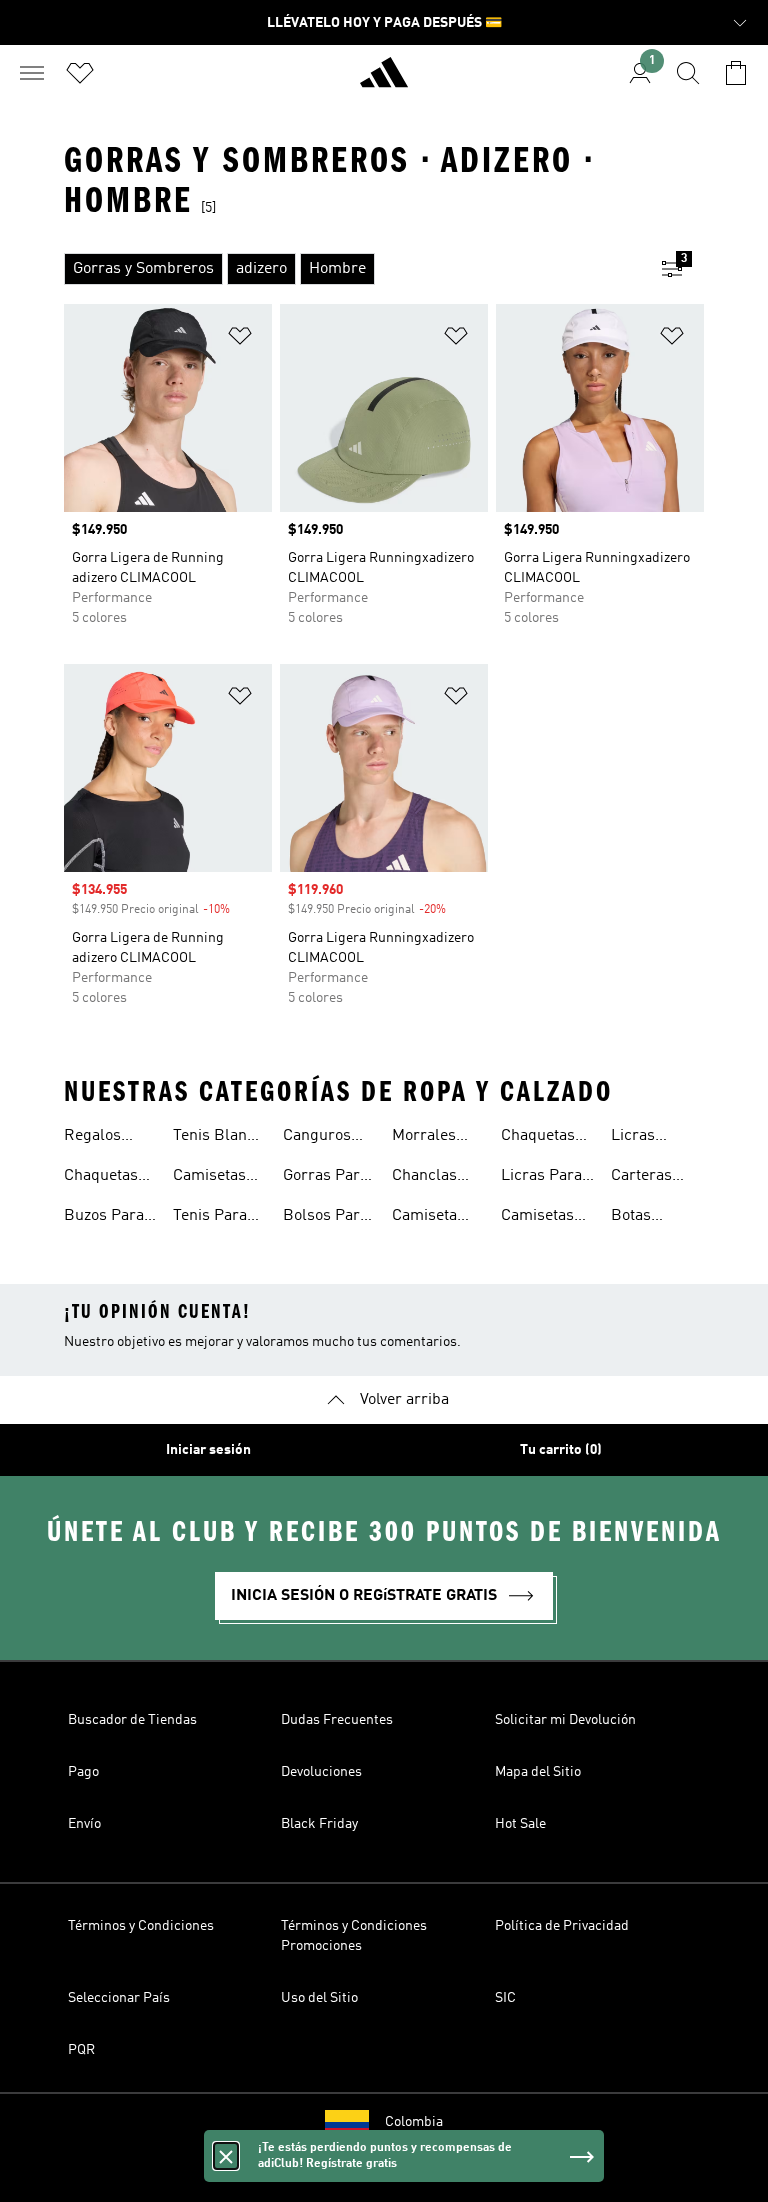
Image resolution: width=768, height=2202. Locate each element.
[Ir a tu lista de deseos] (80, 73)
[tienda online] (384, 81)
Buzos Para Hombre (104, 1218)
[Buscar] (688, 73)
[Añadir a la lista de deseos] (240, 339)
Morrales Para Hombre (424, 1138)
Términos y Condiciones (141, 1926)
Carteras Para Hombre (641, 1178)
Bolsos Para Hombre (325, 1218)
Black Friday (319, 1824)
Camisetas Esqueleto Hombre (537, 1218)
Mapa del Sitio (538, 1772)
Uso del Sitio (319, 1998)
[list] (352, 269)
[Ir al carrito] (736, 73)
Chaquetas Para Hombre (101, 1178)
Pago (83, 1772)
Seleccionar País (119, 1998)
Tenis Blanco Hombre (218, 1138)
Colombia (414, 2122)
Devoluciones (321, 1772)
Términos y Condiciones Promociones (354, 1936)
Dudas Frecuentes (337, 1720)
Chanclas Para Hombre (424, 1178)
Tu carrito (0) (561, 1450)
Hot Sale (520, 1824)
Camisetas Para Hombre (209, 1178)
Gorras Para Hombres (325, 1178)
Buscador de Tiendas (132, 1720)
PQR (81, 2050)
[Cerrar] (226, 2156)
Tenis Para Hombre (210, 1218)
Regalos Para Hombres (96, 1138)
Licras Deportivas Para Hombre (648, 1138)
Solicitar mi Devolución (565, 1720)
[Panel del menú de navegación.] (32, 73)
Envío (84, 1824)
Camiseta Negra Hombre (424, 1218)
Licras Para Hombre (541, 1178)
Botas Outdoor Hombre (639, 1218)
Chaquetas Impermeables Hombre (552, 1138)
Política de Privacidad (562, 1926)
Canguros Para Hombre (317, 1138)
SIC (505, 1998)
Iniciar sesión (208, 1450)
